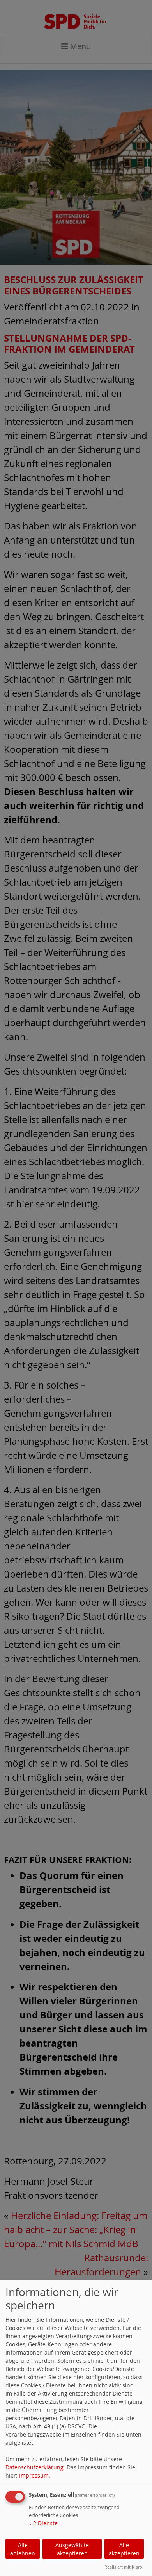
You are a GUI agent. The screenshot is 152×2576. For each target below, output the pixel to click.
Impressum (34, 2475)
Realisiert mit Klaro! (124, 2567)
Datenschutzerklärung (34, 2467)
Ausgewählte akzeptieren (72, 2549)
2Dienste (43, 2523)
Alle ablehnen (23, 2549)
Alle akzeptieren (124, 2549)
